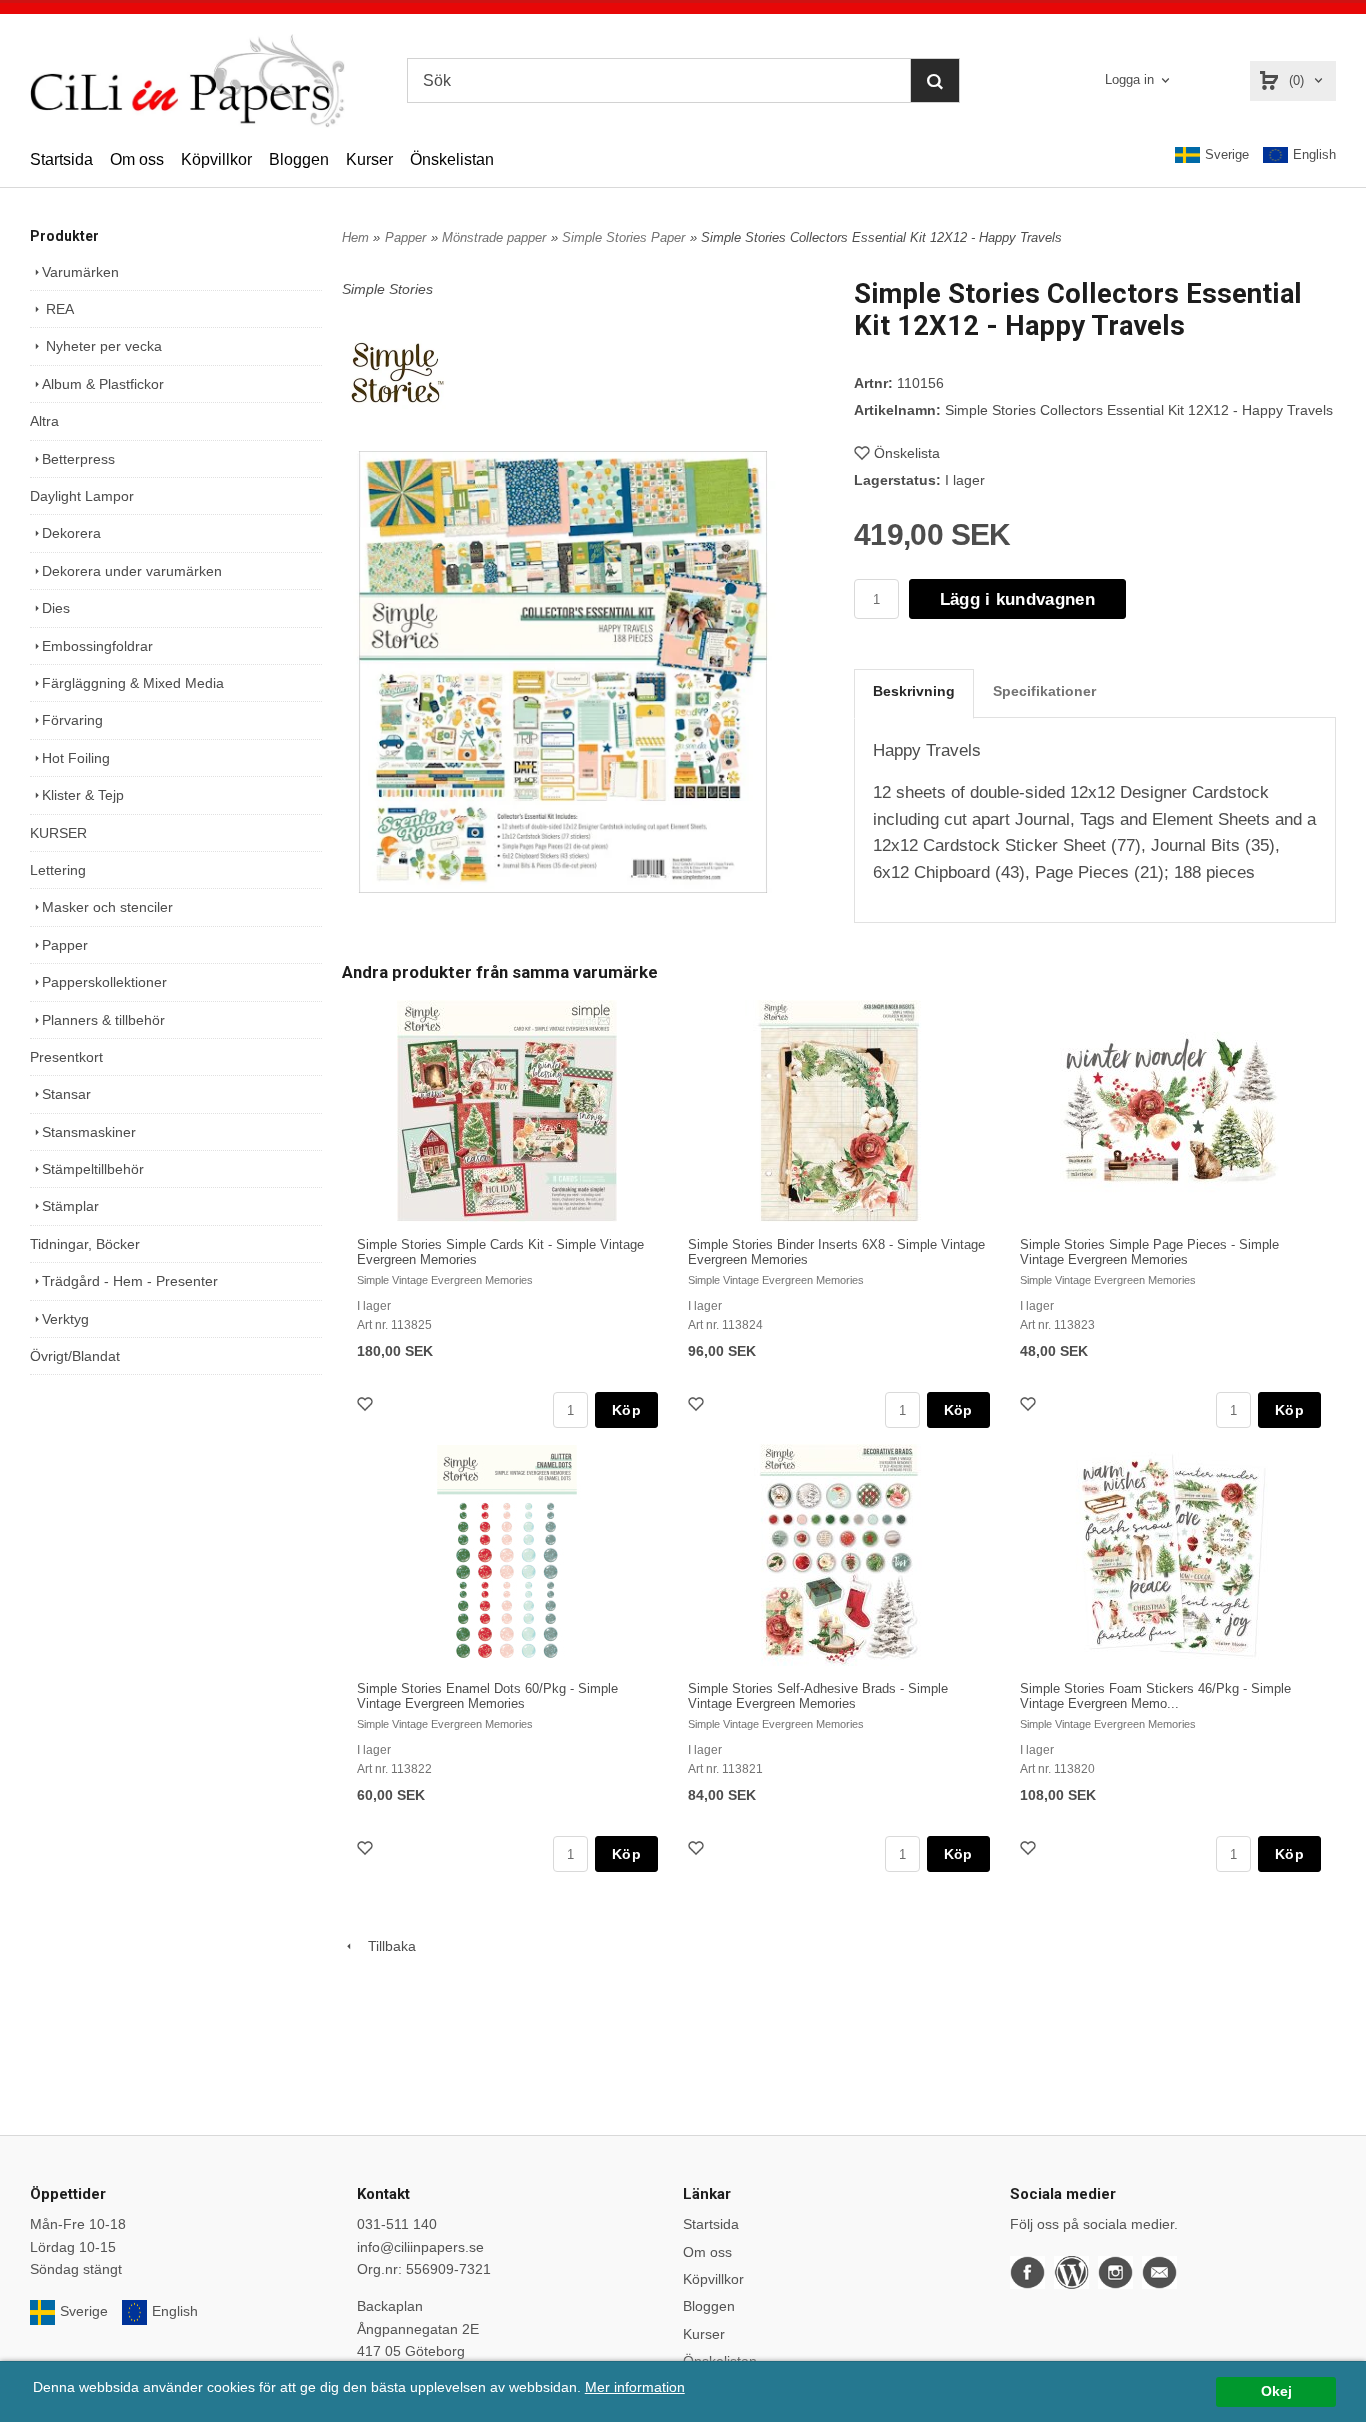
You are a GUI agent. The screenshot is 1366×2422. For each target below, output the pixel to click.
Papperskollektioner (104, 982)
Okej (1276, 2391)
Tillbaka (386, 1946)
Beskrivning (914, 691)
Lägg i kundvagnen (1017, 599)
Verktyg (65, 1319)
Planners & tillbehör (103, 1020)
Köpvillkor (216, 159)
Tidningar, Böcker (85, 1244)
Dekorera (71, 533)
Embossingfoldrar (97, 646)
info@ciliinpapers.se (420, 2247)
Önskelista (907, 453)
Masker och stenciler (107, 907)
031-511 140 (397, 2224)
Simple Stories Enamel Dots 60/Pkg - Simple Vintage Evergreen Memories (487, 1696)
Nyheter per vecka (102, 346)
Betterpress (78, 459)
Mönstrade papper (494, 237)
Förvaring (72, 720)
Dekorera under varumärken (132, 571)
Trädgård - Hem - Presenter (130, 1281)
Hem (355, 237)
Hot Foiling (76, 758)
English (1314, 154)
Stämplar (70, 1206)
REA (58, 309)
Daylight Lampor (82, 496)
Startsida (61, 159)
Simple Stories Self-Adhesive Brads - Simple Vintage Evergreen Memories (818, 1696)
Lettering (58, 870)
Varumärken (80, 272)
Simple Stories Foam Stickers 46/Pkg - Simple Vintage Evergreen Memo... (1155, 1696)
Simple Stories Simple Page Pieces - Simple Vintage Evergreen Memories (1149, 1252)
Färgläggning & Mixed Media (133, 683)
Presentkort (66, 1057)
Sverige (1227, 154)
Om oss (137, 159)
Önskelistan (452, 159)
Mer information (635, 2387)
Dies (56, 608)
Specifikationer (1044, 691)
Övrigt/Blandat (75, 1356)
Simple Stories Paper (623, 237)
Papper (65, 945)
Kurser (369, 159)
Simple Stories (387, 289)
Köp (626, 1410)
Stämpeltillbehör (93, 1169)
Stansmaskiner (89, 1132)
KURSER (58, 833)
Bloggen (299, 159)
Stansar (66, 1094)
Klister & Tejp (83, 795)
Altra (44, 421)
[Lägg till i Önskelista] (367, 1406)
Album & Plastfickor (103, 384)
